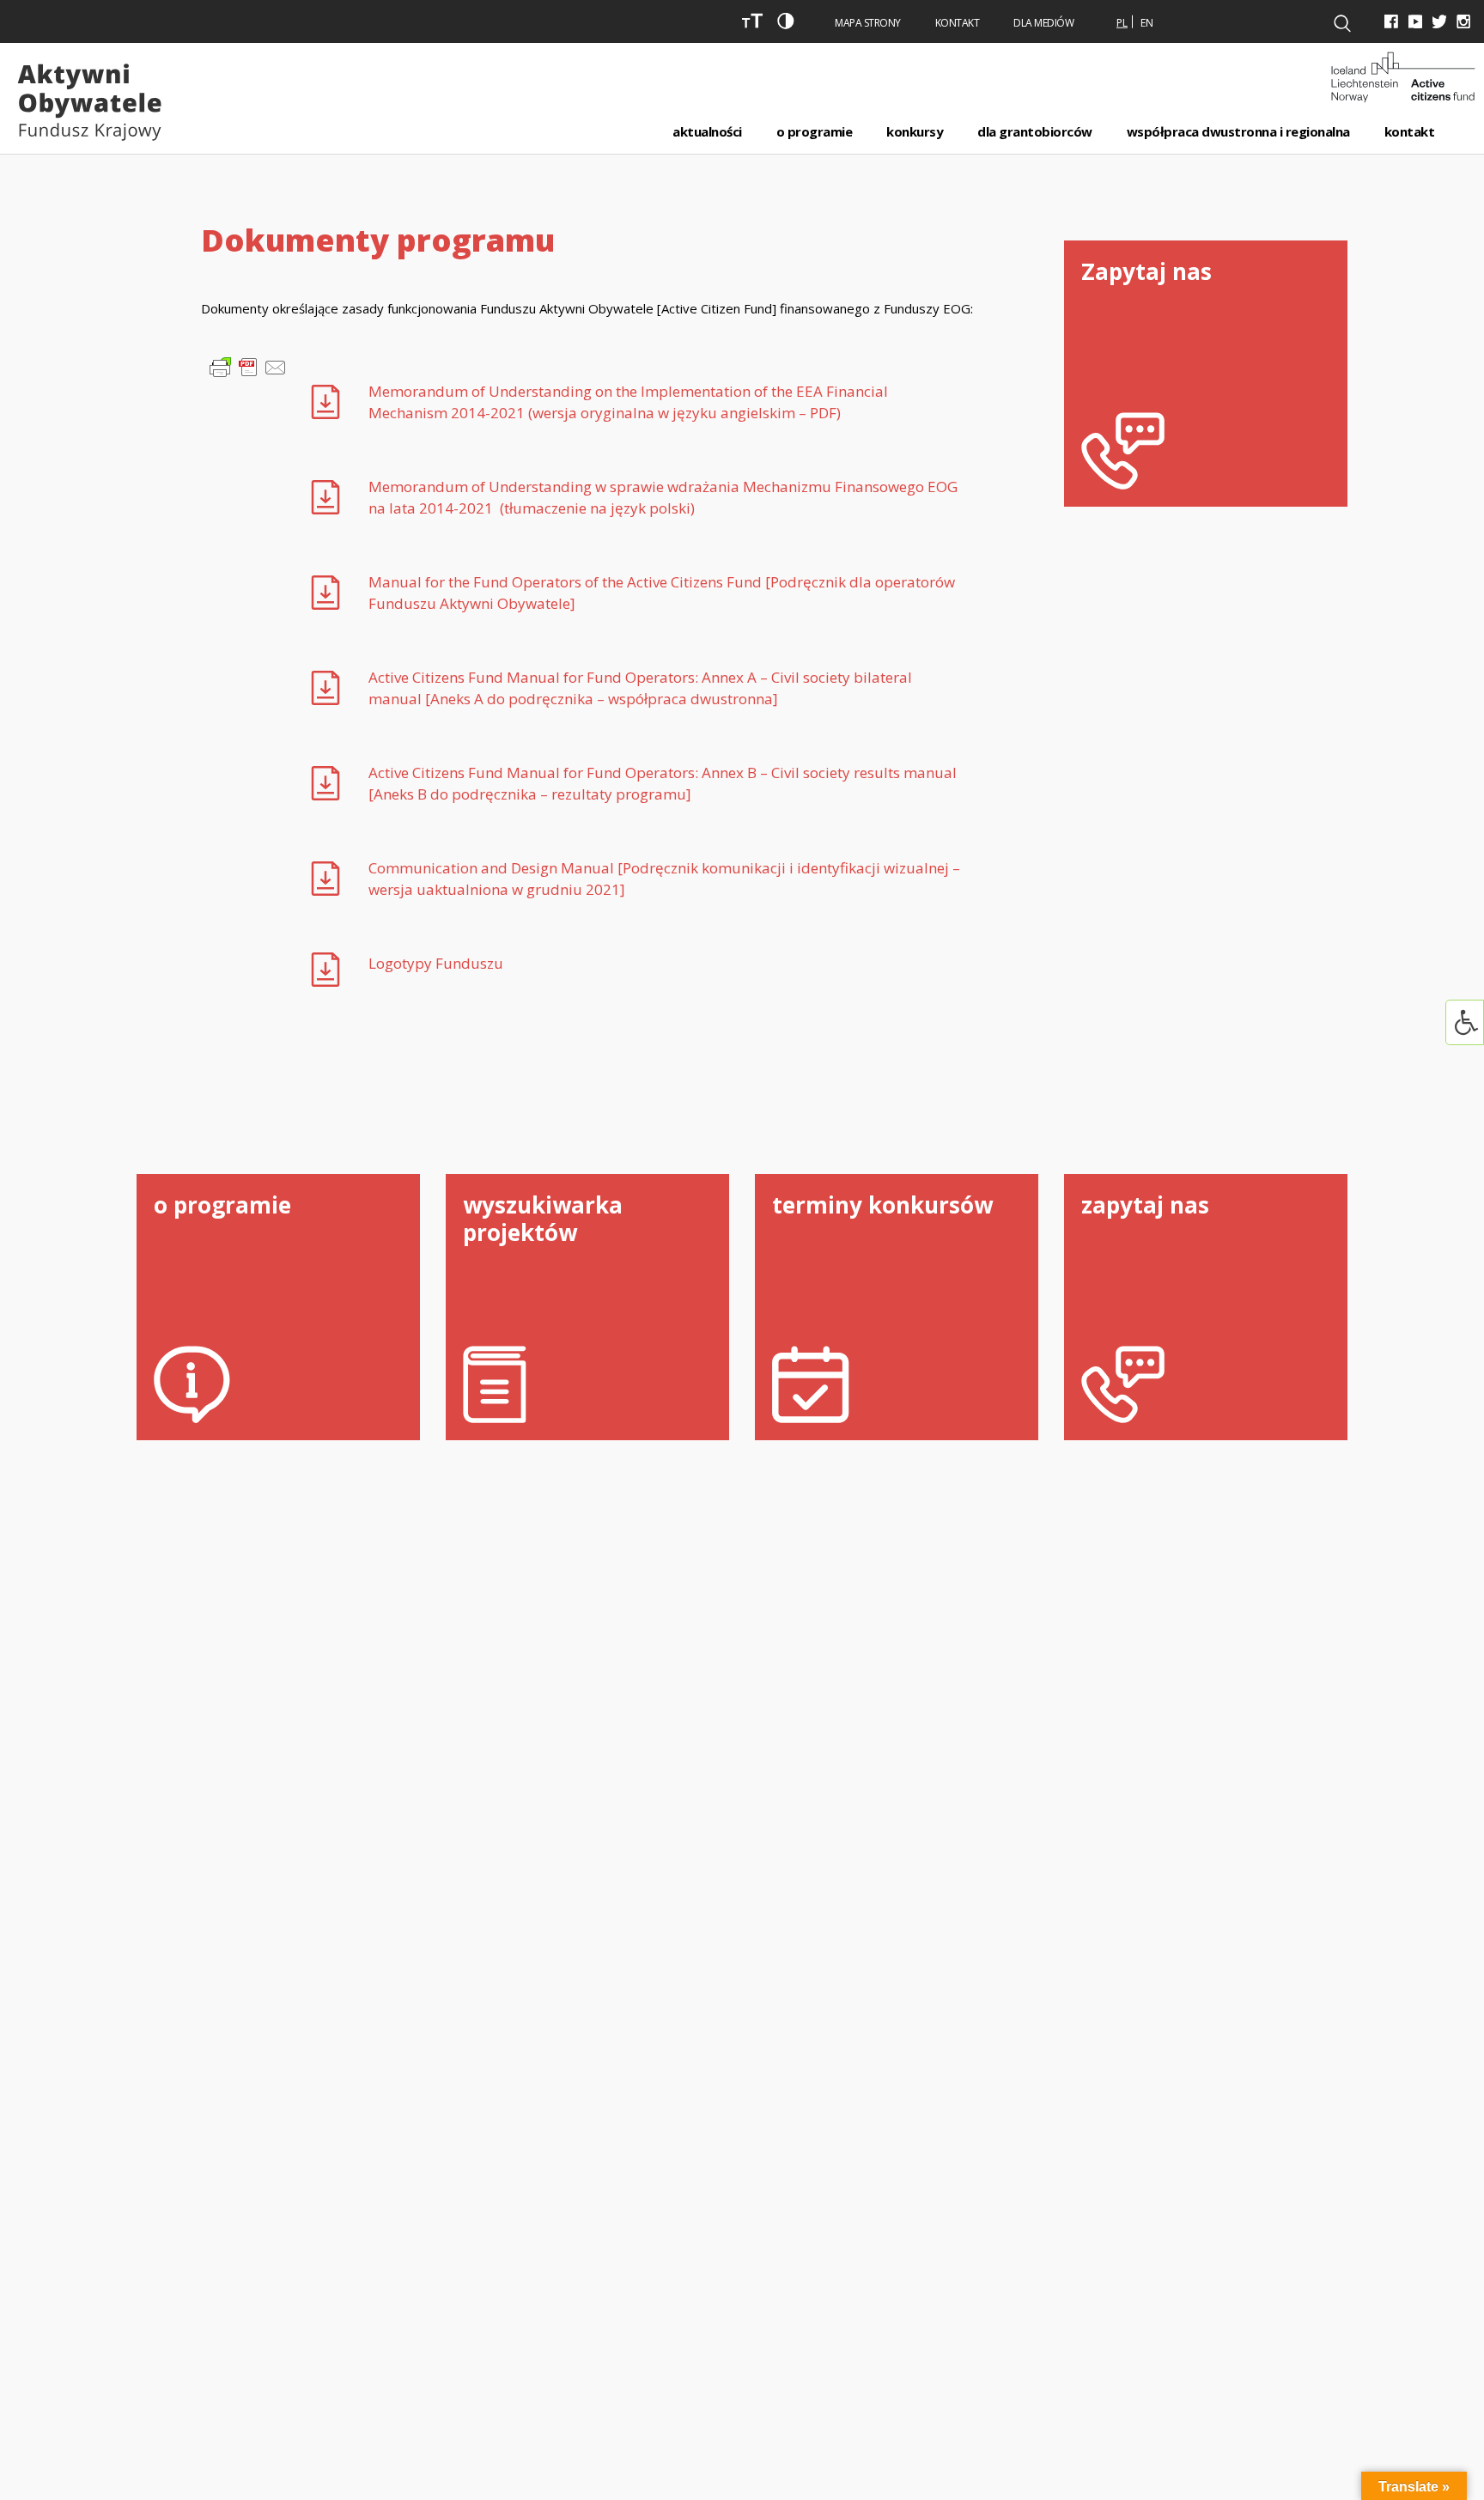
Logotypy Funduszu (436, 963)
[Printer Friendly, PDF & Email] (248, 365)
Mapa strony (868, 23)
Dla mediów (1043, 23)
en (1147, 23)
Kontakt (958, 23)
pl (1122, 23)
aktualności (707, 131)
